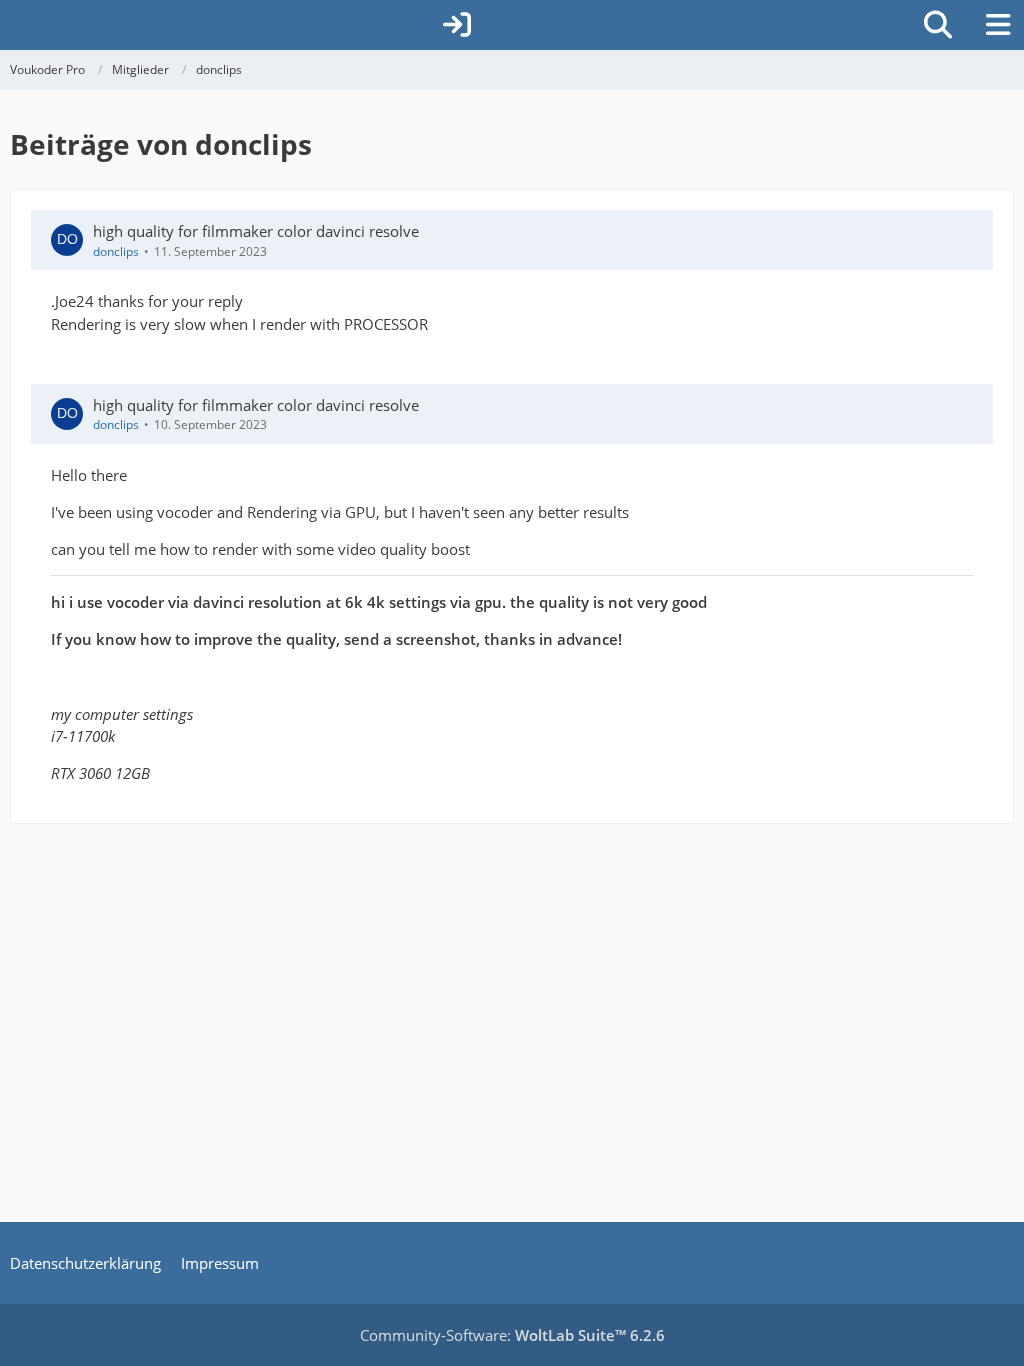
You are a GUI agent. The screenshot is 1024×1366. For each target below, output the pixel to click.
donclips (116, 251)
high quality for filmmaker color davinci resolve (256, 231)
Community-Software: (512, 1335)
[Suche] (938, 25)
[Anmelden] (457, 25)
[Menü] (998, 25)
